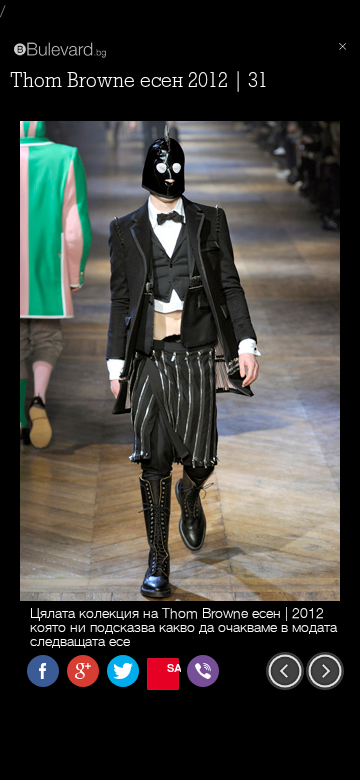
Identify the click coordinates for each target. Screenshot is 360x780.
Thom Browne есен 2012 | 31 (139, 80)
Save (173, 667)
